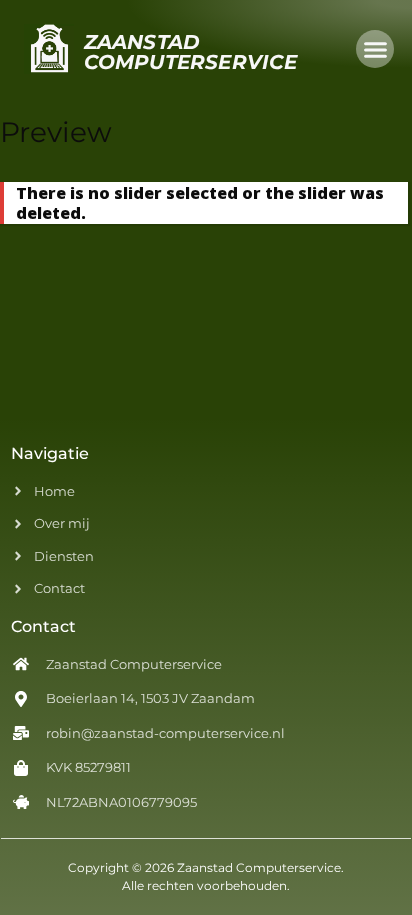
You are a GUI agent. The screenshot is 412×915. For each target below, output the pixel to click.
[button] (375, 49)
